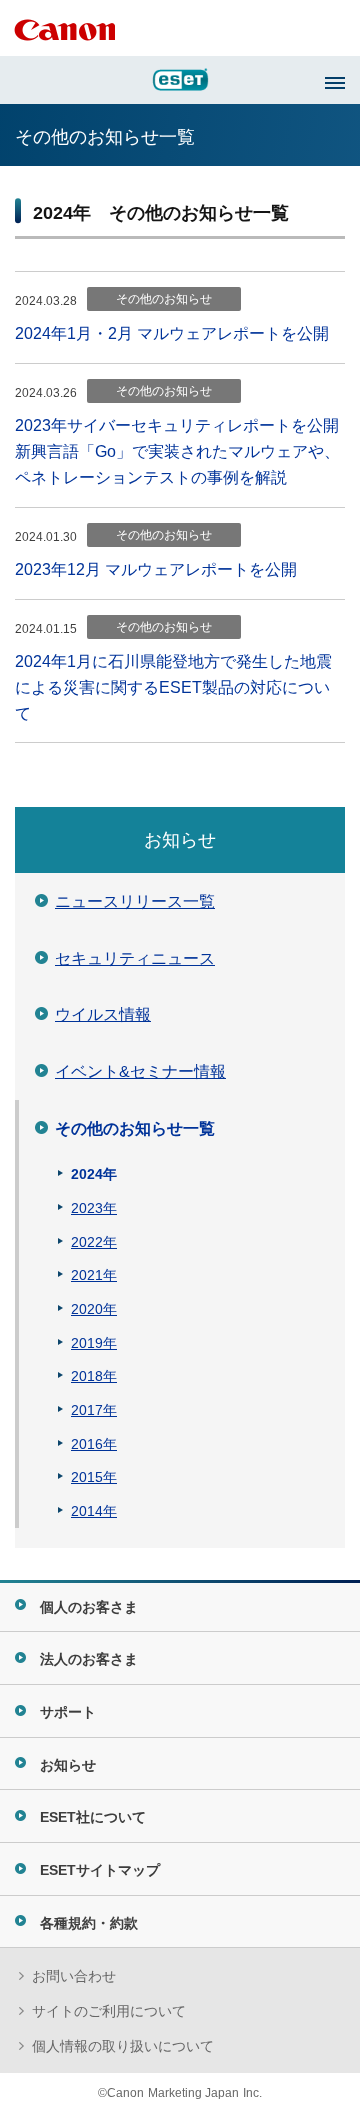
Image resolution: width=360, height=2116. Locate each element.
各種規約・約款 (89, 1923)
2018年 (94, 1376)
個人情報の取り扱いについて (123, 2046)
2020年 (94, 1309)
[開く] (335, 83)
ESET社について (93, 1817)
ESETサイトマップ (100, 1870)
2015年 (94, 1477)
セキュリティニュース (135, 958)
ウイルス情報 (103, 1014)
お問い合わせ (74, 1976)
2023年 (94, 1208)
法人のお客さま (89, 1659)
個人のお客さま (89, 1607)
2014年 (94, 1511)
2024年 (94, 1174)
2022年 (94, 1242)
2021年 (94, 1275)
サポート (68, 1712)
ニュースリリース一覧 (135, 901)
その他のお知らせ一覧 (135, 1128)
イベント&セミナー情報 (140, 1071)
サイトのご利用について (109, 2011)
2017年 (94, 1410)
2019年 (94, 1343)
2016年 (94, 1444)
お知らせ (180, 840)
